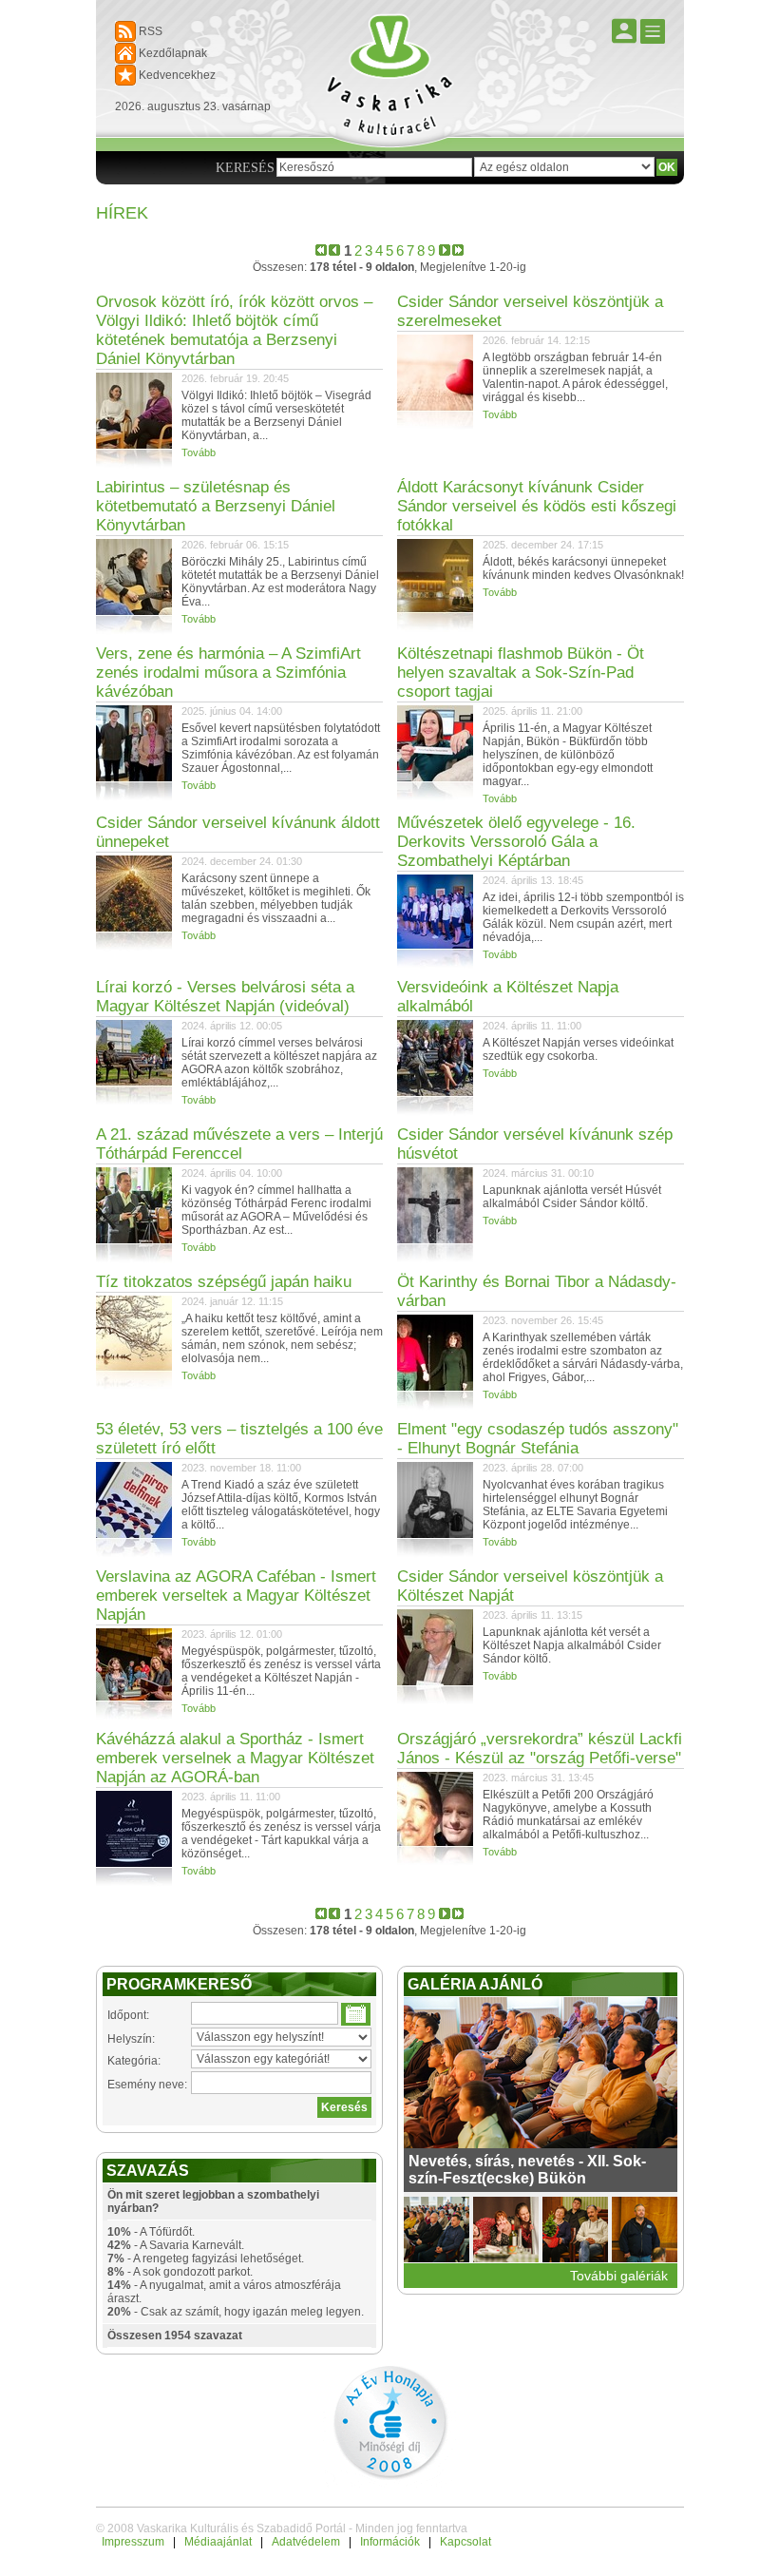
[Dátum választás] (356, 2014)
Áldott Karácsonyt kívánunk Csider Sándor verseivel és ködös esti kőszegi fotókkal (537, 506)
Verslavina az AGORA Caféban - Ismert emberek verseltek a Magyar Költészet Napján (236, 1596)
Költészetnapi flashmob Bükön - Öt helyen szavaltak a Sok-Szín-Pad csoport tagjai (521, 673)
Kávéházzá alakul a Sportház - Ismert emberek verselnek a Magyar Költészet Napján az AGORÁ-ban (235, 1758)
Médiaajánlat (218, 2542)
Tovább (199, 452)
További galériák (619, 2276)
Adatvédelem (306, 2542)
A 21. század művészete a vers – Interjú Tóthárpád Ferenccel (239, 1144)
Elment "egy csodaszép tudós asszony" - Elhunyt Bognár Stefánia (538, 1439)
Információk (390, 2542)
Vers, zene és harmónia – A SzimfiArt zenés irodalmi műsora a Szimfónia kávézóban (228, 673)
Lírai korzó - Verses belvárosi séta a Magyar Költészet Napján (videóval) (225, 997)
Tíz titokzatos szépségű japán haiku (224, 1282)
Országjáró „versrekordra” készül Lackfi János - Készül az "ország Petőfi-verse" (540, 1749)
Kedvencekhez (177, 75)
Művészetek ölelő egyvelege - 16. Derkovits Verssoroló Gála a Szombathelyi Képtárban (516, 842)
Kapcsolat (465, 2542)
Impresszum (133, 2542)
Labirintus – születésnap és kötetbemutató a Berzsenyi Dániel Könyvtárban (216, 506)
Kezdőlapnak (173, 53)
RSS (151, 31)
